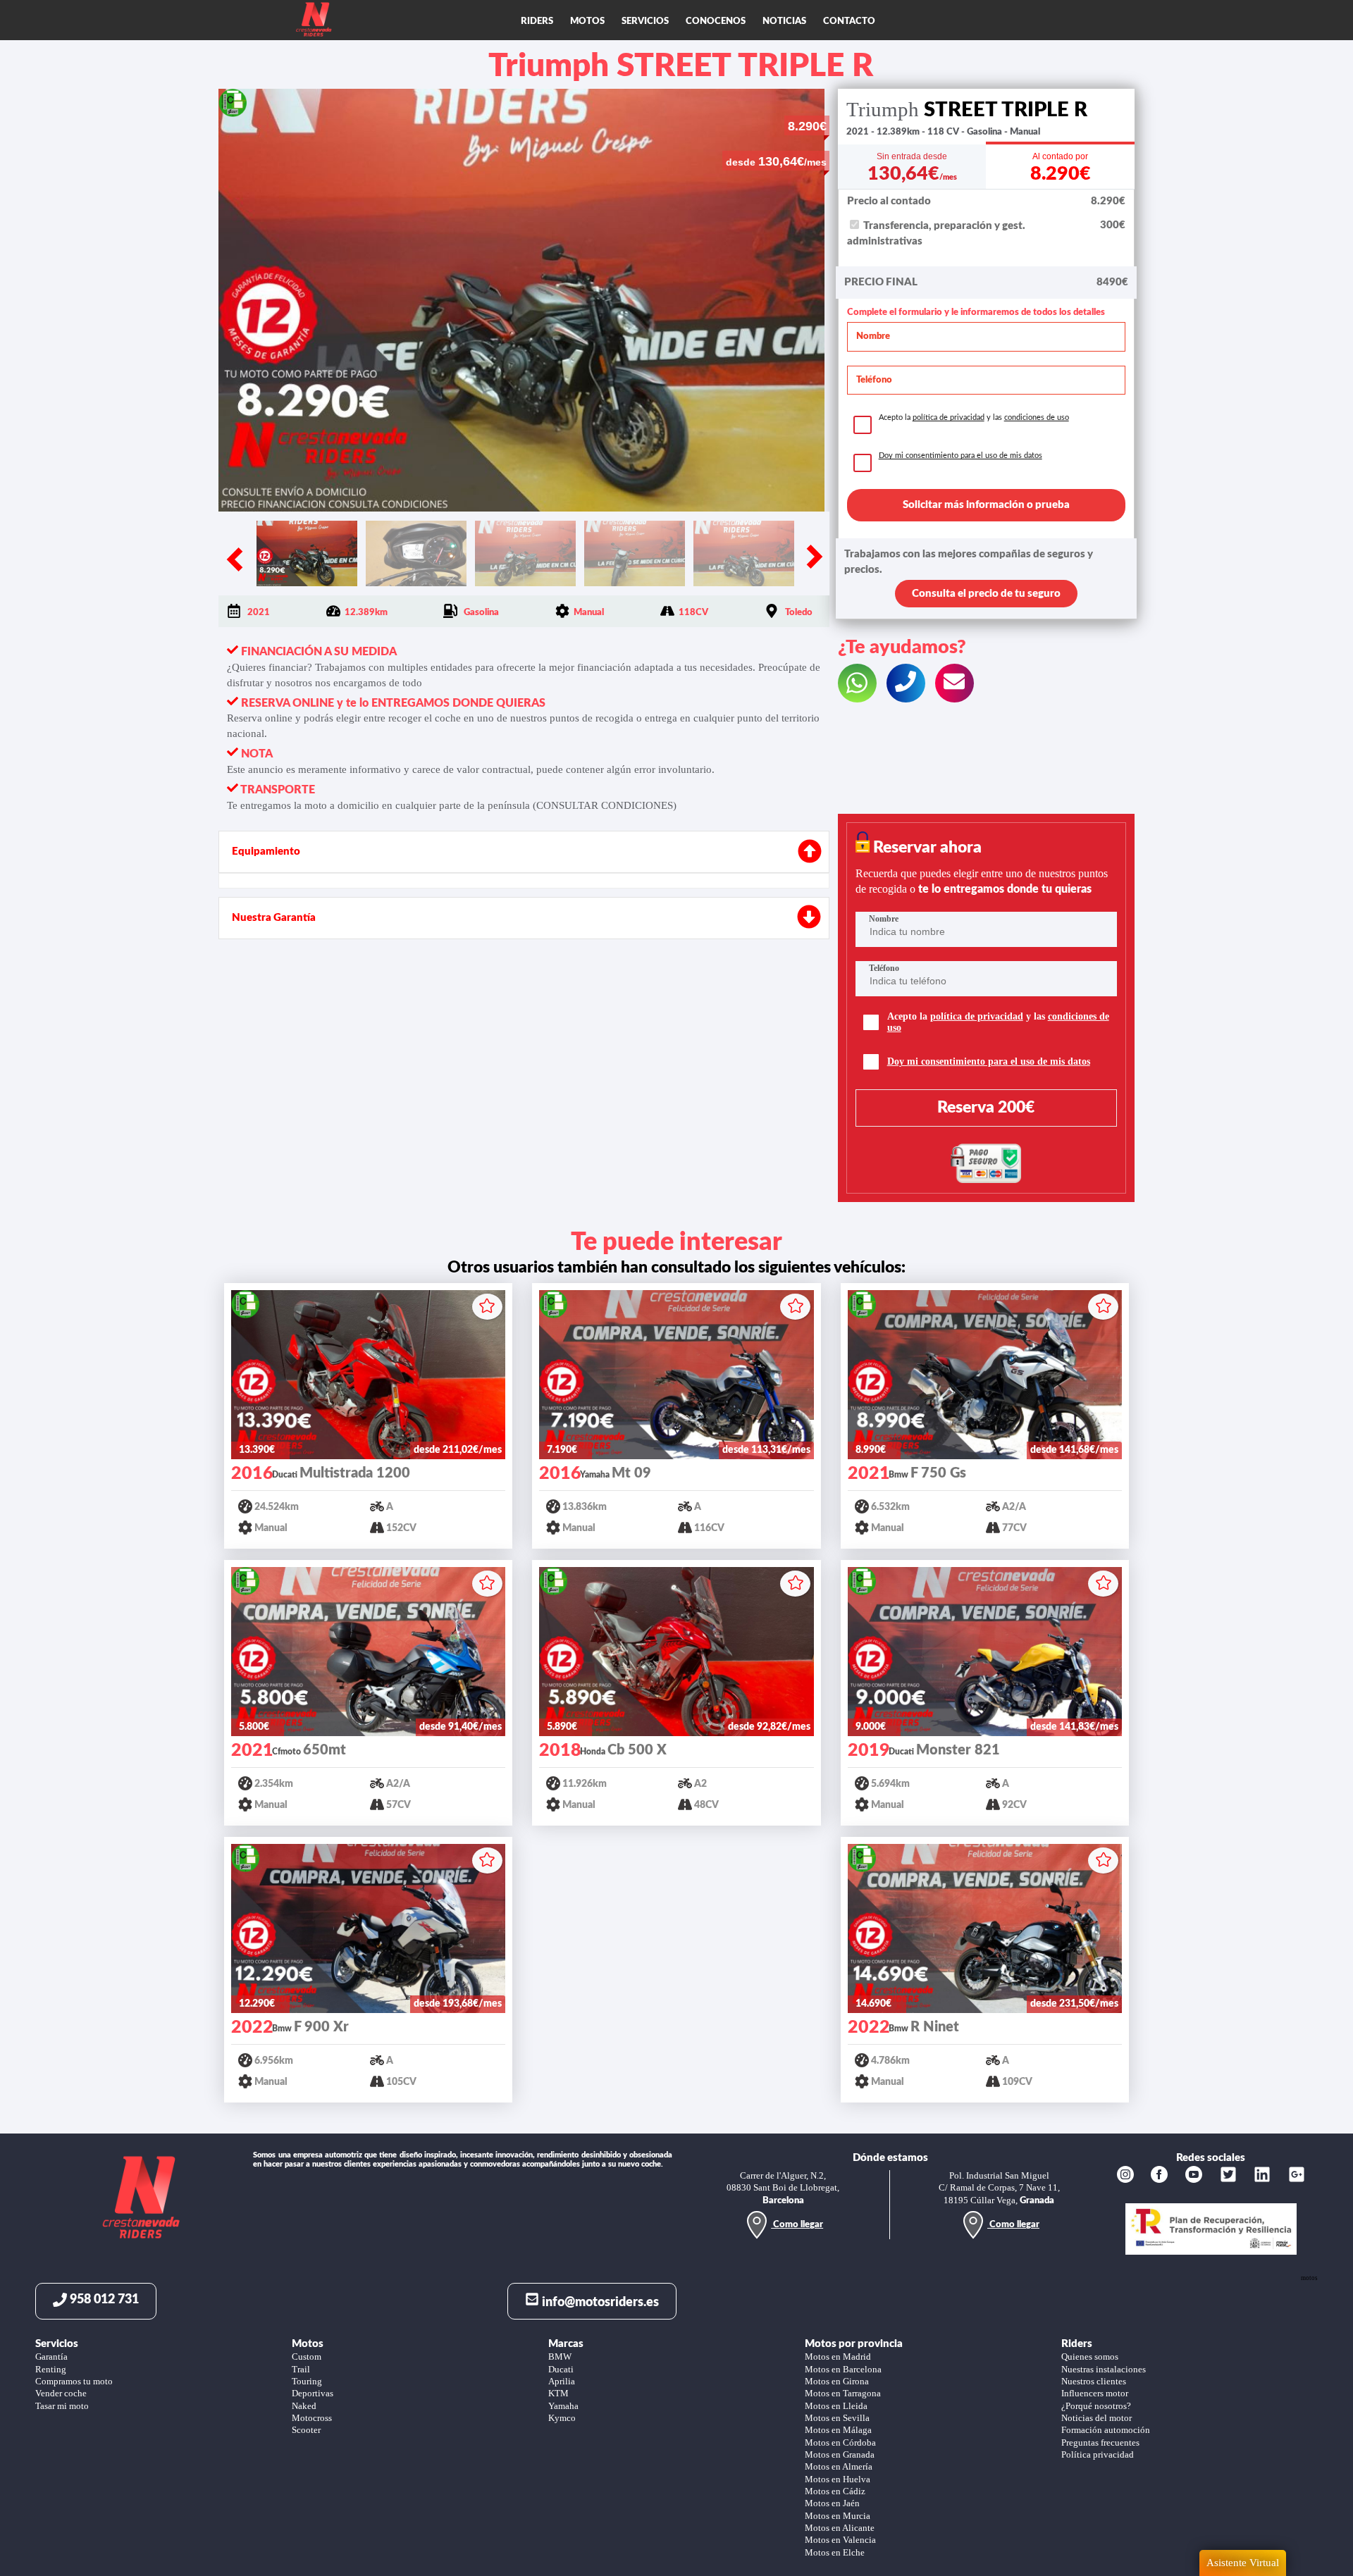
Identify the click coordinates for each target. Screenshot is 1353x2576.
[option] (524, 300)
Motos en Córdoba (840, 2443)
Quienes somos (1090, 2357)
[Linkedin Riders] (1262, 2176)
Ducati (561, 2370)
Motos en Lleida (836, 2406)
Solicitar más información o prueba (986, 505)
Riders (537, 21)
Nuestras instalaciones (1104, 2370)
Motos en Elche (835, 2553)
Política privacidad (1098, 2455)
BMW (560, 2357)
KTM (558, 2394)
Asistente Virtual (1243, 2563)
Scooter (306, 2430)
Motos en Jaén (832, 2503)
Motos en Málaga (838, 2430)
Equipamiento (266, 852)
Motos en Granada (840, 2455)
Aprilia (562, 2382)
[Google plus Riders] (1297, 2176)
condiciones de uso (1037, 417)
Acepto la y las (974, 417)
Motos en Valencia (840, 2540)
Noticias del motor (1096, 2418)
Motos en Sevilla (837, 2418)
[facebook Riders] (1159, 2176)
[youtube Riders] (1194, 2176)
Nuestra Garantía (274, 918)
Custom (307, 2357)
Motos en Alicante (840, 2528)
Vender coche (61, 2394)
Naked (304, 2406)
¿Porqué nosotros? (1096, 2406)
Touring (307, 2382)
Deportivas (313, 2394)
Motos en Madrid (838, 2357)
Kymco (562, 2418)
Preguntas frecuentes (1100, 2443)
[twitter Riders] (1228, 2176)
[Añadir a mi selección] (487, 1307)
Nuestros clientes (1094, 2382)
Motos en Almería (839, 2467)
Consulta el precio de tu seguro (986, 594)
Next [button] (813, 553)
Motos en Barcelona (843, 2370)
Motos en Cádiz (835, 2491)
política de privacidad (949, 417)
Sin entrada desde (912, 167)
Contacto (849, 21)
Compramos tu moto (74, 2382)
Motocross (312, 2418)
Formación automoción (1106, 2430)
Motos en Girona (837, 2382)
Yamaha (563, 2406)
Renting (51, 2370)
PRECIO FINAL (881, 282)
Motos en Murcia (838, 2516)
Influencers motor (1095, 2394)
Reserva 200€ (986, 1108)
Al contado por (1061, 167)
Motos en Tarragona (843, 2394)
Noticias (784, 21)
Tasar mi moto (62, 2406)
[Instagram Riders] (1125, 2176)
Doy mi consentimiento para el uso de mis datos (960, 456)
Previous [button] (235, 553)
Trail (301, 2370)
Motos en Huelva (838, 2479)
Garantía (51, 2357)
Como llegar (797, 2224)
